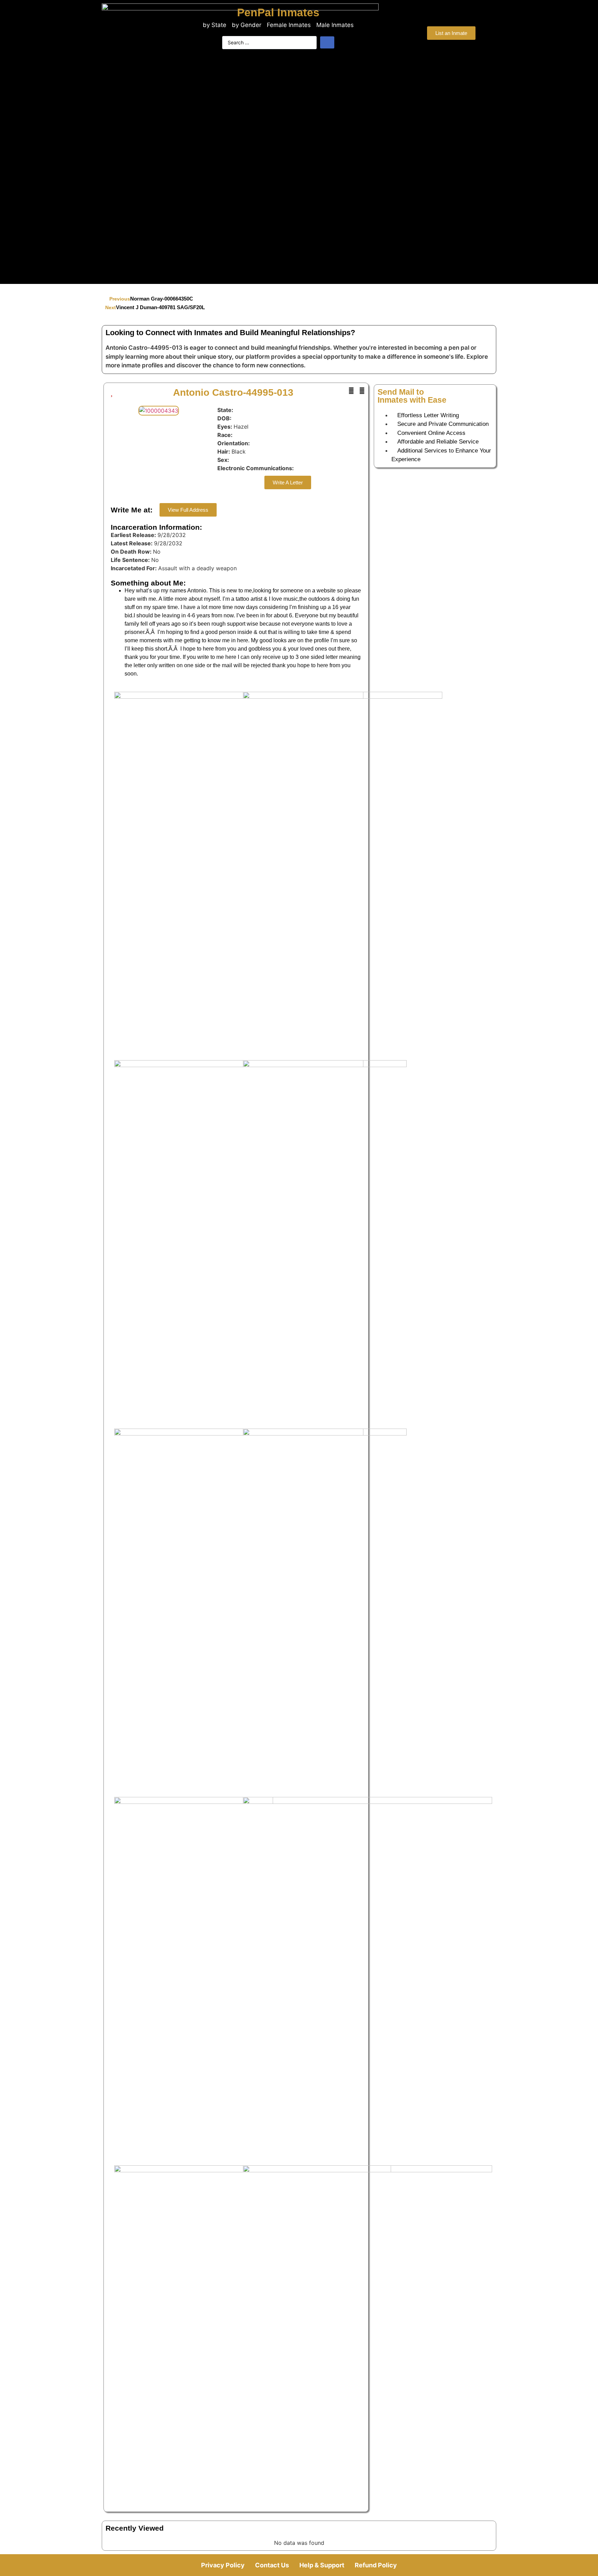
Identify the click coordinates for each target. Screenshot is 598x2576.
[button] (351, 391)
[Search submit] (327, 42)
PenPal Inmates (278, 12)
